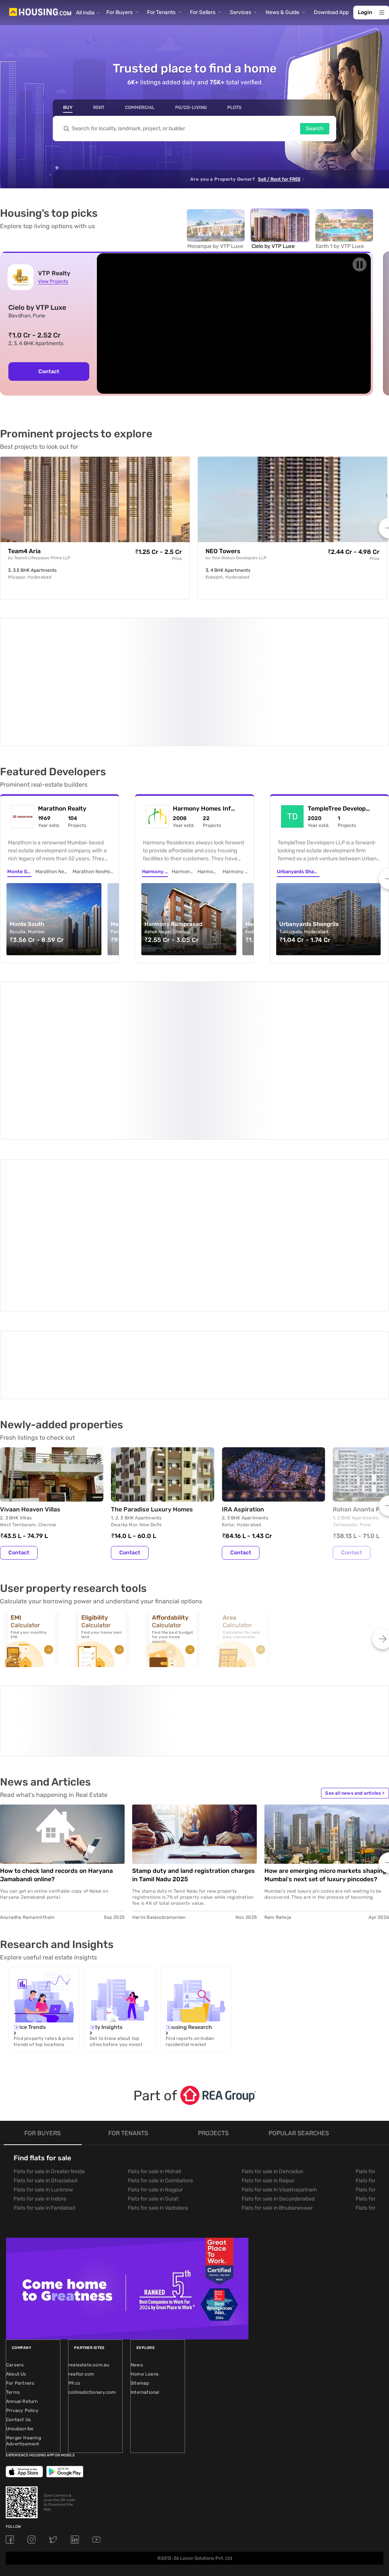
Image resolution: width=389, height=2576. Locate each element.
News (137, 2169)
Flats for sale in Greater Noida (49, 1976)
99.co (74, 2187)
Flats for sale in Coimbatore (160, 1985)
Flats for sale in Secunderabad (278, 2003)
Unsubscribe (20, 2233)
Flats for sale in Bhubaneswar (277, 2012)
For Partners (20, 2187)
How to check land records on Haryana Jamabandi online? (56, 1679)
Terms (13, 2196)
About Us (16, 2178)
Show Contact (54, 1203)
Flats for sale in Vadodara (158, 2012)
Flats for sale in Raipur (268, 1985)
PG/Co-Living (191, 107)
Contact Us (18, 2224)
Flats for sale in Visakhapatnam (279, 1994)
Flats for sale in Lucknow (43, 1994)
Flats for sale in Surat (153, 2003)
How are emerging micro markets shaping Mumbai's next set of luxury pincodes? (325, 1679)
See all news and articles (355, 1597)
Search (315, 129)
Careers (15, 2169)
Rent (99, 107)
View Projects (53, 281)
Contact (49, 371)
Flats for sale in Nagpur (155, 1994)
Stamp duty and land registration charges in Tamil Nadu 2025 (194, 1679)
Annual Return (22, 2205)
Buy (68, 107)
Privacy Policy (22, 2215)
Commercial (140, 107)
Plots (234, 107)
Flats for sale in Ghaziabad (45, 1985)
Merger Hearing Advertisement (24, 2245)
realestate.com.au (89, 2169)
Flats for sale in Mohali (154, 1976)
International (145, 2196)
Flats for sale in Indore (40, 2003)
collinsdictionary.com (92, 2196)
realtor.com (81, 2178)
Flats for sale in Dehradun (272, 1976)
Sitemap (140, 2187)
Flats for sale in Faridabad (44, 2012)
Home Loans (145, 2178)
